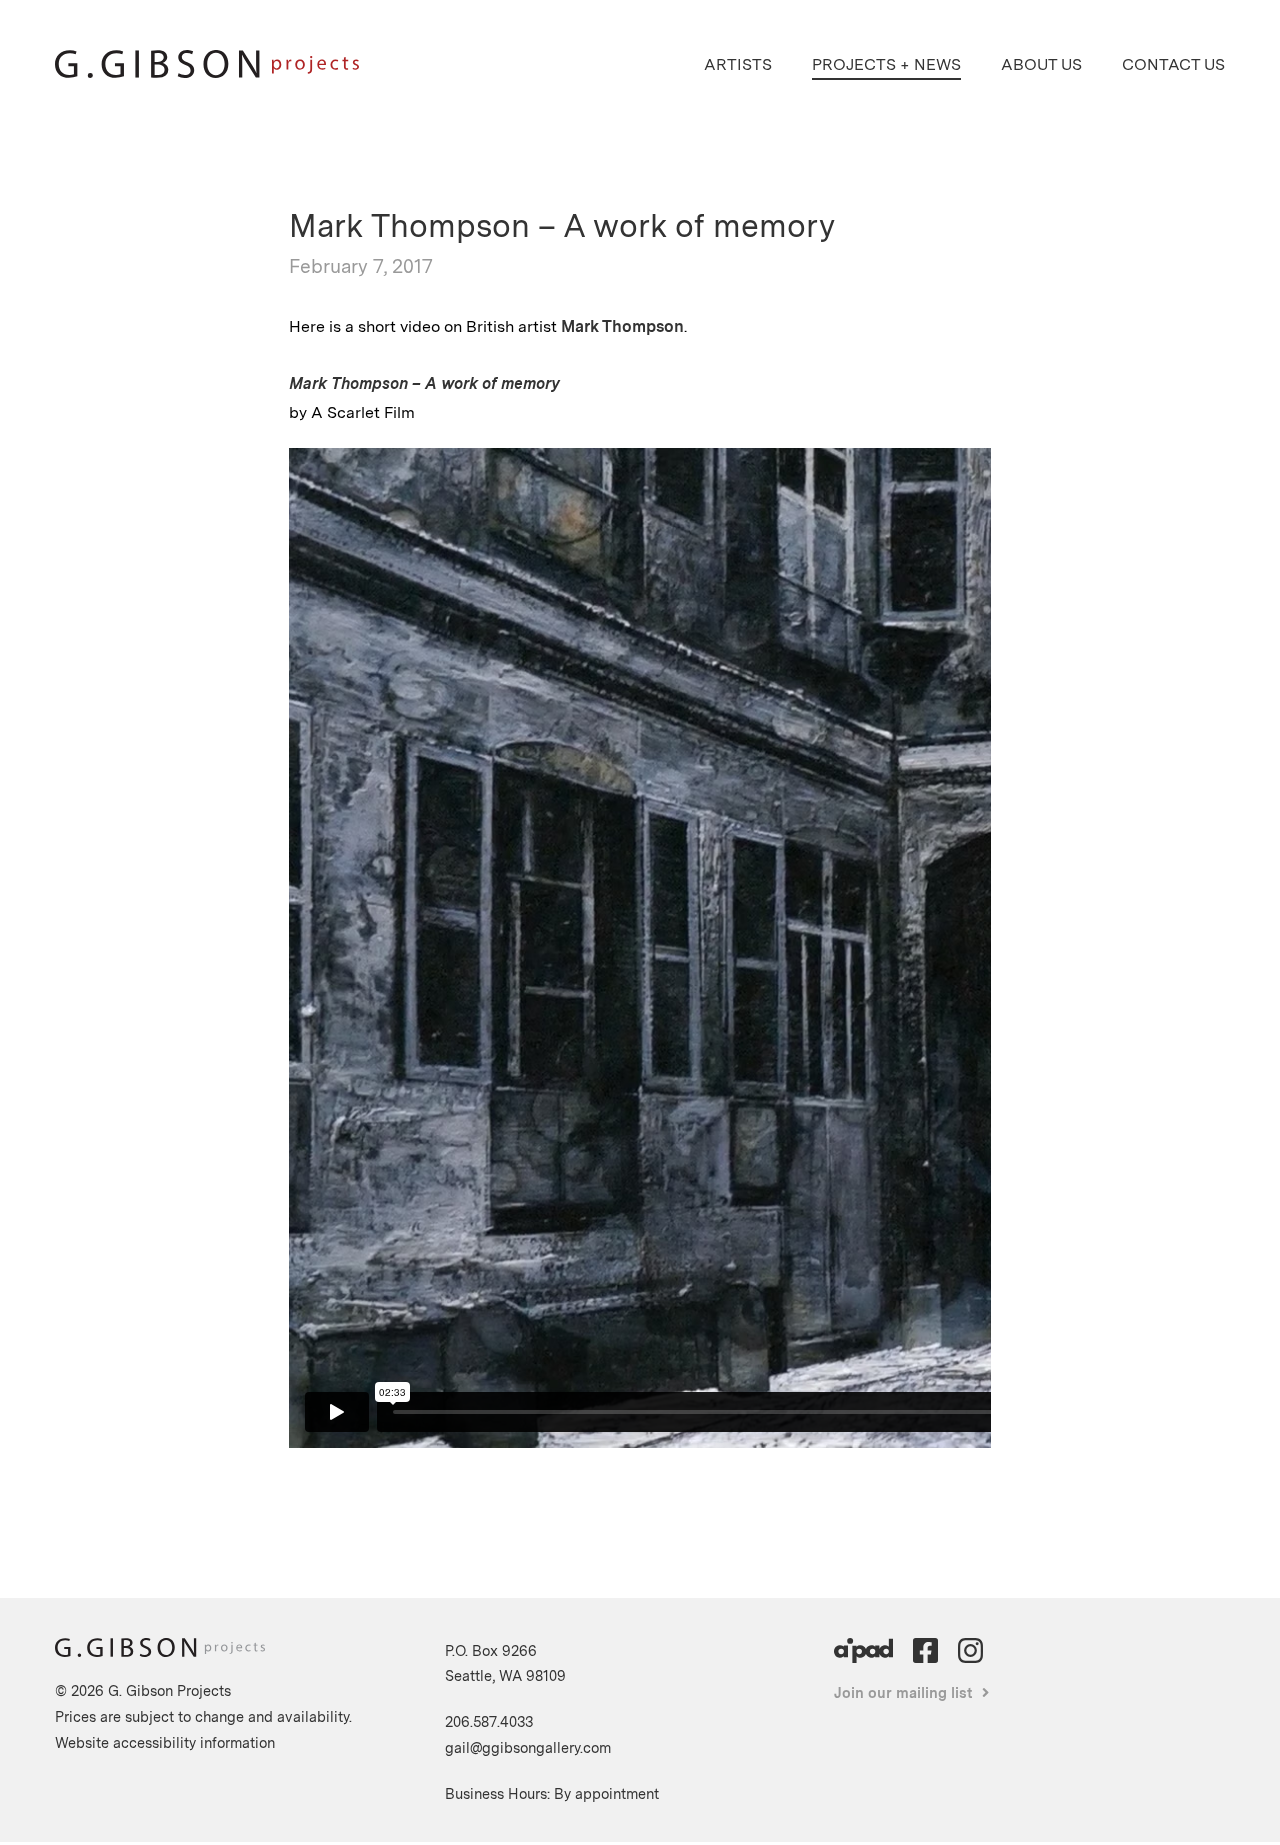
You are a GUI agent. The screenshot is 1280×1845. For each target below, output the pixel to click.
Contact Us (1173, 64)
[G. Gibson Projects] (207, 72)
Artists (738, 64)
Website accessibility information (165, 1742)
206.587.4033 (489, 1721)
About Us (1041, 64)
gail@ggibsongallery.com (528, 1747)
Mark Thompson (622, 326)
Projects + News (886, 64)
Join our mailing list (903, 1692)
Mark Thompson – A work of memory (424, 383)
